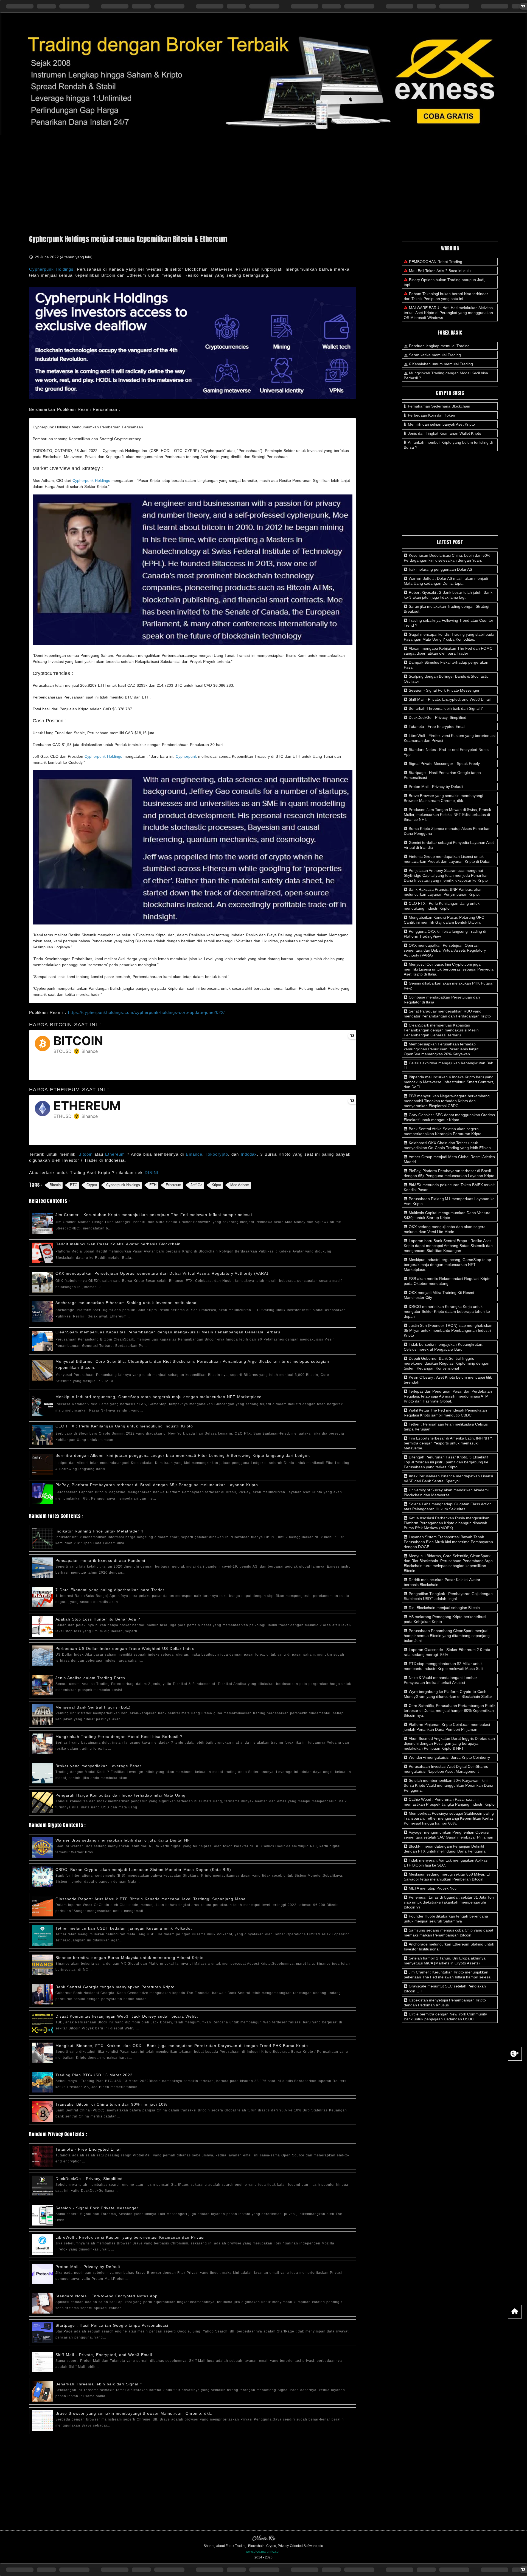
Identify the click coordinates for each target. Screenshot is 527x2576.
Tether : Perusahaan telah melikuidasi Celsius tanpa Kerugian (446, 1427)
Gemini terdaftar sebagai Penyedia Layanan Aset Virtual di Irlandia (449, 845)
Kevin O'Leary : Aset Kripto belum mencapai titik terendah (448, 1380)
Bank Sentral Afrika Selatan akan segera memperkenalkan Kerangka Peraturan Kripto (443, 1131)
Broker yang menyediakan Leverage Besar (98, 1766)
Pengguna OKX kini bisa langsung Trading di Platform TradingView (445, 934)
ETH (153, 1185)
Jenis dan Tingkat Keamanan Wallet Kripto (445, 433)
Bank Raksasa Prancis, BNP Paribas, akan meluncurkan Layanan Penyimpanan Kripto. (443, 892)
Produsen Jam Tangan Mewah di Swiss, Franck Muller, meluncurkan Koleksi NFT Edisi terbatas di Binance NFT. (447, 815)
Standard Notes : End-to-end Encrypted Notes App (106, 2296)
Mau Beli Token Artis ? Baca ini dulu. (440, 271)
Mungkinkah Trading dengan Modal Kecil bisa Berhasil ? (446, 375)
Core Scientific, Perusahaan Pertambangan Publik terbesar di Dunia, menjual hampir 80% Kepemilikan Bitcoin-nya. (450, 1710)
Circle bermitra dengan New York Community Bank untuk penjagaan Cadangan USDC (445, 2017)
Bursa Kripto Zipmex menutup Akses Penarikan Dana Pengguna (447, 831)
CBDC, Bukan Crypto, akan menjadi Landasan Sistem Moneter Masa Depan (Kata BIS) (143, 1870)
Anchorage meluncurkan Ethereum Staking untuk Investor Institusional (127, 1303)
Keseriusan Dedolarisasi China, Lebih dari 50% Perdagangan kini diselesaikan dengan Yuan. (447, 558)
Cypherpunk (186, 756)
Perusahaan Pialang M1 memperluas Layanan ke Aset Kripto (449, 1201)
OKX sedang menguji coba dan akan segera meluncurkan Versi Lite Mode (445, 1229)
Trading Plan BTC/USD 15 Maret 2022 (94, 2075)
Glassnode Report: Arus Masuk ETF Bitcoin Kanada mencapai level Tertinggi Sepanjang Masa (151, 1899)
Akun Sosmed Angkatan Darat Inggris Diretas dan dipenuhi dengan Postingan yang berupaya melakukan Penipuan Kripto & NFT (449, 1743)
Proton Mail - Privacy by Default (88, 2267)
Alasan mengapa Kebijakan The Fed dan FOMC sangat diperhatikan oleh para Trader (448, 651)
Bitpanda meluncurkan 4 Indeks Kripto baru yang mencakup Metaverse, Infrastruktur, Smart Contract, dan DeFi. (449, 1082)
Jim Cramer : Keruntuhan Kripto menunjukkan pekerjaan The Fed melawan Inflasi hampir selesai (154, 1215)
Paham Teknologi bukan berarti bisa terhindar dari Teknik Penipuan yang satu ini (446, 296)
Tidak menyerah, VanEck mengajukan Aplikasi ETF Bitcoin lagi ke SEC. (446, 1863)
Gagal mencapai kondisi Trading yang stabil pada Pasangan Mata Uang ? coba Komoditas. (449, 637)
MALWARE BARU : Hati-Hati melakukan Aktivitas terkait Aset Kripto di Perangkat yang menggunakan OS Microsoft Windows (448, 313)
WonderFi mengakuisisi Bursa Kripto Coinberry (449, 1757)
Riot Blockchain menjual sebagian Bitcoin (444, 1608)
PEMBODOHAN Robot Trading (436, 262)
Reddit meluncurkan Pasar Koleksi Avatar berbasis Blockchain (118, 1244)
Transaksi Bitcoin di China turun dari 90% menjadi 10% (111, 2104)
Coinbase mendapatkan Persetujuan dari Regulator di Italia (442, 1000)
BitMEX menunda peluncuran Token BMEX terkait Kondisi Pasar (449, 1187)
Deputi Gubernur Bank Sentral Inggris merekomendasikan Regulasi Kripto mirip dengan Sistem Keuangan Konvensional (447, 1363)
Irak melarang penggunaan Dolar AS (440, 569)
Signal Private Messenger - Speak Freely (444, 764)
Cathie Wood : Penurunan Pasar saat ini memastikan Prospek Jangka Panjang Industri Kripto (449, 1802)
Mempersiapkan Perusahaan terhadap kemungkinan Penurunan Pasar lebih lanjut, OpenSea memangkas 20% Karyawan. (442, 1049)
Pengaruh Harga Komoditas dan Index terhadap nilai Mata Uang (120, 1795)
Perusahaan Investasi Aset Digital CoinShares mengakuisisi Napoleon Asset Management (446, 1769)
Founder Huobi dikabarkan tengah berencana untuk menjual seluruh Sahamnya (446, 1919)
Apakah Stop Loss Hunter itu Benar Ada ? (98, 1619)
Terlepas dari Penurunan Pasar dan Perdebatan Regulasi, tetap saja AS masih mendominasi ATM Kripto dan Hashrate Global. (448, 1396)
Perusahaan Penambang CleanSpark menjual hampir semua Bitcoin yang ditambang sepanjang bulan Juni (447, 1636)
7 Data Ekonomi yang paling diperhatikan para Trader (110, 1590)
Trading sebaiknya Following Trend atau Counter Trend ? (448, 623)
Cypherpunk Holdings (51, 269)
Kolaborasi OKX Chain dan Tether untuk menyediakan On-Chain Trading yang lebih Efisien (447, 1145)
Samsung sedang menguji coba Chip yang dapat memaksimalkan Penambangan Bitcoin (448, 1933)
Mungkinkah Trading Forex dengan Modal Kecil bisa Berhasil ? (119, 1737)
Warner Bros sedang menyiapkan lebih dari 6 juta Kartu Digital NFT (124, 1840)
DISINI (152, 1173)
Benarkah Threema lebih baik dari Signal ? (99, 2384)
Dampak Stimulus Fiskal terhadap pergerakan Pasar (446, 665)
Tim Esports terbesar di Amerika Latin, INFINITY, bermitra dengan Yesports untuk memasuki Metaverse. (448, 1443)
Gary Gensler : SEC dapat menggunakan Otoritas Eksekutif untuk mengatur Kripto (449, 1117)
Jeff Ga (196, 1185)
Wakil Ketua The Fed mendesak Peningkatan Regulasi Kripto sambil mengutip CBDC (445, 1413)
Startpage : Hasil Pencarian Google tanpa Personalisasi (112, 2325)
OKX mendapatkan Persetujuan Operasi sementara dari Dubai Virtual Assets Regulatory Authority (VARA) (162, 1273)
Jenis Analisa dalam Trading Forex (90, 1678)
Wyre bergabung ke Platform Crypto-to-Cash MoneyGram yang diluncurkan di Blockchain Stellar (448, 1694)
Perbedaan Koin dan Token (431, 415)
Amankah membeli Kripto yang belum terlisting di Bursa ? (448, 445)
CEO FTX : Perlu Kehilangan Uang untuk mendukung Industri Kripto (124, 1426)
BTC (74, 1185)
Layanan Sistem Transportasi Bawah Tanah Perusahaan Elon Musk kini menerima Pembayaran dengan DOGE (448, 1542)
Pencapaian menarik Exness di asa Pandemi (100, 1560)
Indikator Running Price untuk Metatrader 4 (99, 1531)
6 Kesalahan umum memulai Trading (441, 364)
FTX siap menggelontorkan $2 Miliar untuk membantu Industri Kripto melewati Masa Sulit (444, 1666)
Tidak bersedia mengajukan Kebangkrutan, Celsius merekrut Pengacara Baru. (444, 1347)
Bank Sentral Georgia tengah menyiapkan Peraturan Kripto (115, 1987)
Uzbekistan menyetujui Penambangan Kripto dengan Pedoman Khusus (445, 2003)
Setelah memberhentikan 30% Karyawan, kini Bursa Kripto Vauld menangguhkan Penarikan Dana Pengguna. (448, 1785)
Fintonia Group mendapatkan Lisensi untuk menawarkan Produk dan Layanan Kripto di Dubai (447, 859)
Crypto (92, 1185)
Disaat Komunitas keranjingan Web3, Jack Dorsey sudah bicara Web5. (127, 2016)
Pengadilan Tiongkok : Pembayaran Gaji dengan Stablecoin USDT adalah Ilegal (448, 1596)
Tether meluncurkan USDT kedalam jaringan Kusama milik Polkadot (124, 1928)
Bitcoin (86, 1154)
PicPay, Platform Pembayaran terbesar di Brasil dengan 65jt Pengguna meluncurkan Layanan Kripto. (157, 1485)
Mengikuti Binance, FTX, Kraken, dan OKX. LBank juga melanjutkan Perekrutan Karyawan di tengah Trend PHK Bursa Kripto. (182, 2046)
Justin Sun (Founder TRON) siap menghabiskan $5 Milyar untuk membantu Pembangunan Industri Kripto (448, 1330)
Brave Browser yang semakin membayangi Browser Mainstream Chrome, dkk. (134, 2413)
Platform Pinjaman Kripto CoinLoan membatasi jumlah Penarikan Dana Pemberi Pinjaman (447, 1727)
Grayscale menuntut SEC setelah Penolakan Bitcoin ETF (445, 1989)
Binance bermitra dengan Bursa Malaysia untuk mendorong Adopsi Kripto (130, 1958)
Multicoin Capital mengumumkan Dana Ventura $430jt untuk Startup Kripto (447, 1215)
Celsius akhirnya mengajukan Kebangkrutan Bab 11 (448, 1065)
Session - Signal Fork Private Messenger (97, 2208)
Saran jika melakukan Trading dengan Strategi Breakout (446, 609)
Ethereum (116, 1154)
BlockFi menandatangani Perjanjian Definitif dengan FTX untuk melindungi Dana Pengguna (445, 1849)
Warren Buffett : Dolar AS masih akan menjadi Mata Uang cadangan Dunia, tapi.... (446, 581)
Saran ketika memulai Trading (435, 355)
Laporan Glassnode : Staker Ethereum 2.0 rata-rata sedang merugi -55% (448, 1652)
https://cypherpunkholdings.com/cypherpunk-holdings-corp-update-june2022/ (146, 1012)
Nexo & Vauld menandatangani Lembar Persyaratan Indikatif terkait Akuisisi (440, 1680)
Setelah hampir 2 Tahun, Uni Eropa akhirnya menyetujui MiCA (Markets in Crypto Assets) (445, 1961)
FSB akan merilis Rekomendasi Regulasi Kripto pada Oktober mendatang (447, 1281)
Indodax (249, 1154)
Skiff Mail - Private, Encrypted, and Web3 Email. (104, 2355)
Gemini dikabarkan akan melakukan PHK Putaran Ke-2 (449, 986)
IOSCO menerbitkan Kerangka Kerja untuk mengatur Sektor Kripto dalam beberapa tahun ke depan (447, 1311)
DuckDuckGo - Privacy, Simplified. (90, 2179)
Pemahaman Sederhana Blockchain (439, 406)
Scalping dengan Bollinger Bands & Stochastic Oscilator (446, 679)
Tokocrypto (217, 1154)
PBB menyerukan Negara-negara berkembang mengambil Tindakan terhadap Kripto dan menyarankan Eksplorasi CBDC (447, 1101)
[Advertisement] (263, 182)
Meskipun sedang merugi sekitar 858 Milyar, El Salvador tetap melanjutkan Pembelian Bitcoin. (447, 1877)
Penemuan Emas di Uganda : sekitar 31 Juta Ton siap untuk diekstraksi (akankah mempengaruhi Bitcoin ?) (449, 1902)
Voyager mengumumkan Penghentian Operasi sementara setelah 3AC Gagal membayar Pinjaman (448, 1835)
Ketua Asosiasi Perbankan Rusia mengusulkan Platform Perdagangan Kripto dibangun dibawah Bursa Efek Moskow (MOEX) (447, 1523)
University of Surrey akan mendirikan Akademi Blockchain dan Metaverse (446, 1492)
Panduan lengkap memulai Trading (439, 346)
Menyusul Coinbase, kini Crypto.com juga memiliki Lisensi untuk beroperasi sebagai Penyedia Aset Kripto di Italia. (449, 969)
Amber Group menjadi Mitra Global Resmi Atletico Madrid (449, 1159)
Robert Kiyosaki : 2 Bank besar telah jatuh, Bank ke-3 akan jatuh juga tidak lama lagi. (448, 595)
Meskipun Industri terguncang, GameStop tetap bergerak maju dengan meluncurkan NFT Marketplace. (159, 1397)
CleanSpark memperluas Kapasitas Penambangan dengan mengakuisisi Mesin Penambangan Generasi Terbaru (168, 1332)
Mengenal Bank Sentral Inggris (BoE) (93, 1707)
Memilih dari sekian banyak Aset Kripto (441, 424)
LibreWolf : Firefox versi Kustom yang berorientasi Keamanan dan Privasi (130, 2237)
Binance (194, 1154)
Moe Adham (240, 1185)
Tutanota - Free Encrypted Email (89, 2149)
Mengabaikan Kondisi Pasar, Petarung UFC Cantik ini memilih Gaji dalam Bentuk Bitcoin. (444, 920)
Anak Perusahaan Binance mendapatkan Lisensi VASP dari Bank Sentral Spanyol (448, 1478)
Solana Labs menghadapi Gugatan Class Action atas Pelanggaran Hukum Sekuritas (448, 1506)
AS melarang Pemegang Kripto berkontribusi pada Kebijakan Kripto (445, 1619)
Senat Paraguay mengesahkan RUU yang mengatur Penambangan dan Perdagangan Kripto (447, 1014)
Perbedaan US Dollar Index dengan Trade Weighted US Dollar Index (125, 1648)
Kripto (216, 1185)
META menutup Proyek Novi (432, 1888)
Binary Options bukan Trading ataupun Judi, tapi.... (445, 282)
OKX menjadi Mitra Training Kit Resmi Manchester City (439, 1295)
